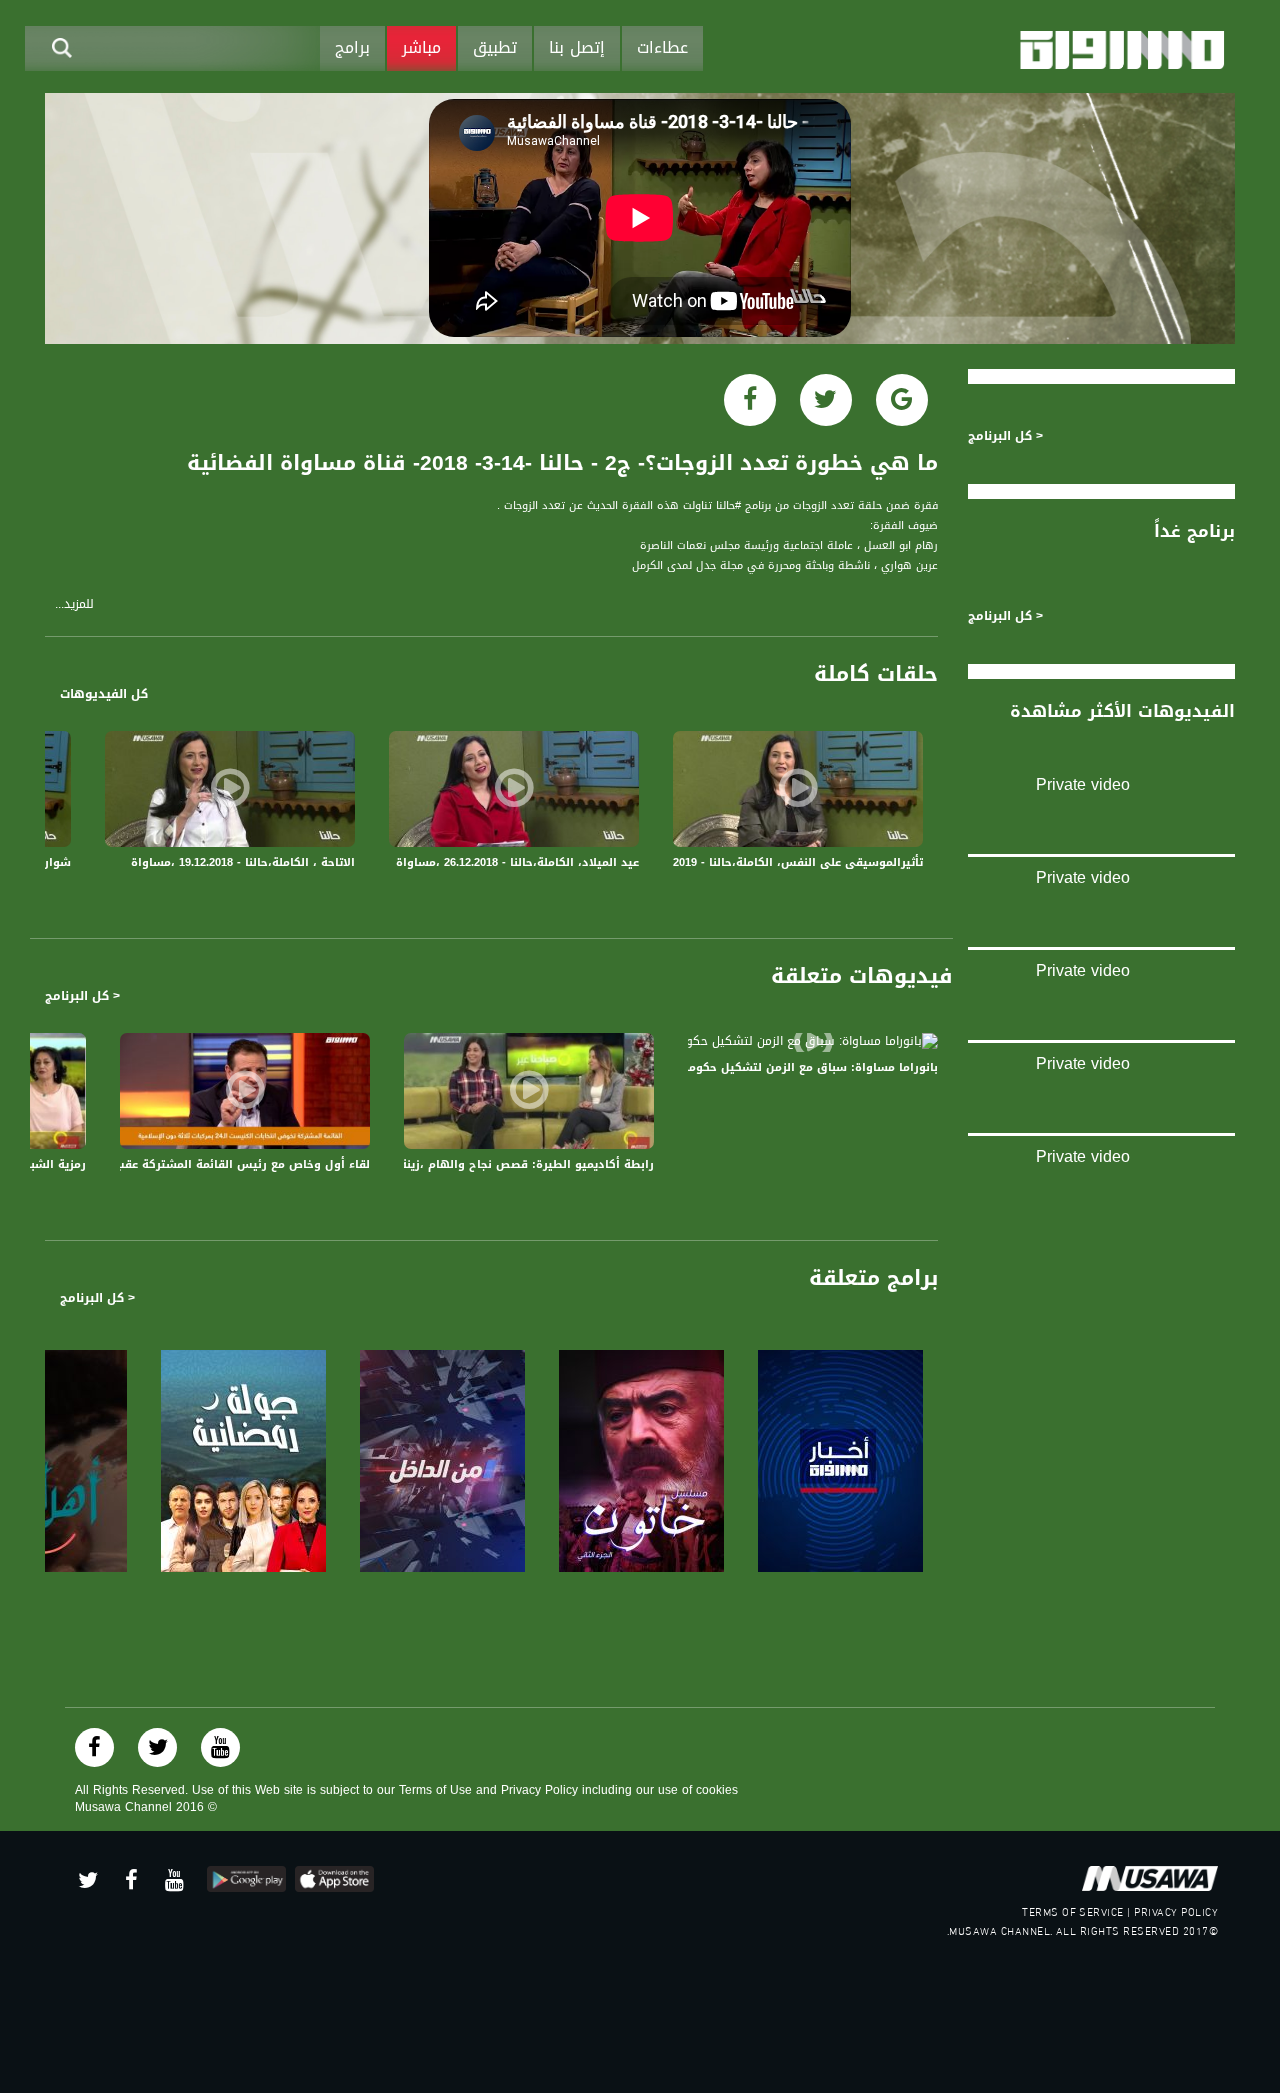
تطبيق (495, 47)
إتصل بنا (577, 47)
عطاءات (662, 47)
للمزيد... (74, 604)
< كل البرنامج (82, 996)
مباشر (421, 47)
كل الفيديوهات (104, 694)
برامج (352, 47)
